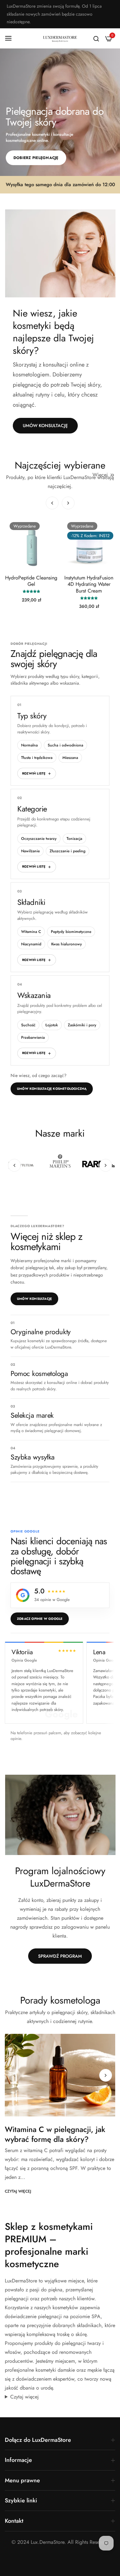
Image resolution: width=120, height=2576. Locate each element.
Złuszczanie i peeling (68, 851)
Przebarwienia (33, 1037)
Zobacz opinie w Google (40, 1619)
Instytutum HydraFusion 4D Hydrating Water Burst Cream (89, 585)
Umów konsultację (34, 1299)
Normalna (29, 745)
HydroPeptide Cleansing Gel (31, 581)
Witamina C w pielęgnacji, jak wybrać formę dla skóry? (55, 2134)
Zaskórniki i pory (82, 1025)
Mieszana (70, 758)
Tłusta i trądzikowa (37, 758)
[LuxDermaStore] (60, 39)
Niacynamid (31, 944)
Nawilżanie (30, 851)
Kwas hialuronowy (67, 944)
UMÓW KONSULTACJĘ (45, 426)
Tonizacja (74, 839)
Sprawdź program (60, 1956)
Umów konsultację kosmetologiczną (52, 1089)
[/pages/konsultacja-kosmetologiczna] (60, 253)
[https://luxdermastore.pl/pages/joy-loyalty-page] (60, 1815)
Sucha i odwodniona (65, 745)
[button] (68, 503)
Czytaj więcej (18, 2191)
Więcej (100, 475)
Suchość (28, 1025)
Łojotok (52, 1025)
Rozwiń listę (34, 773)
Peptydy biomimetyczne (71, 932)
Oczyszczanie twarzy (39, 839)
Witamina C (31, 932)
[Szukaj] (96, 38)
